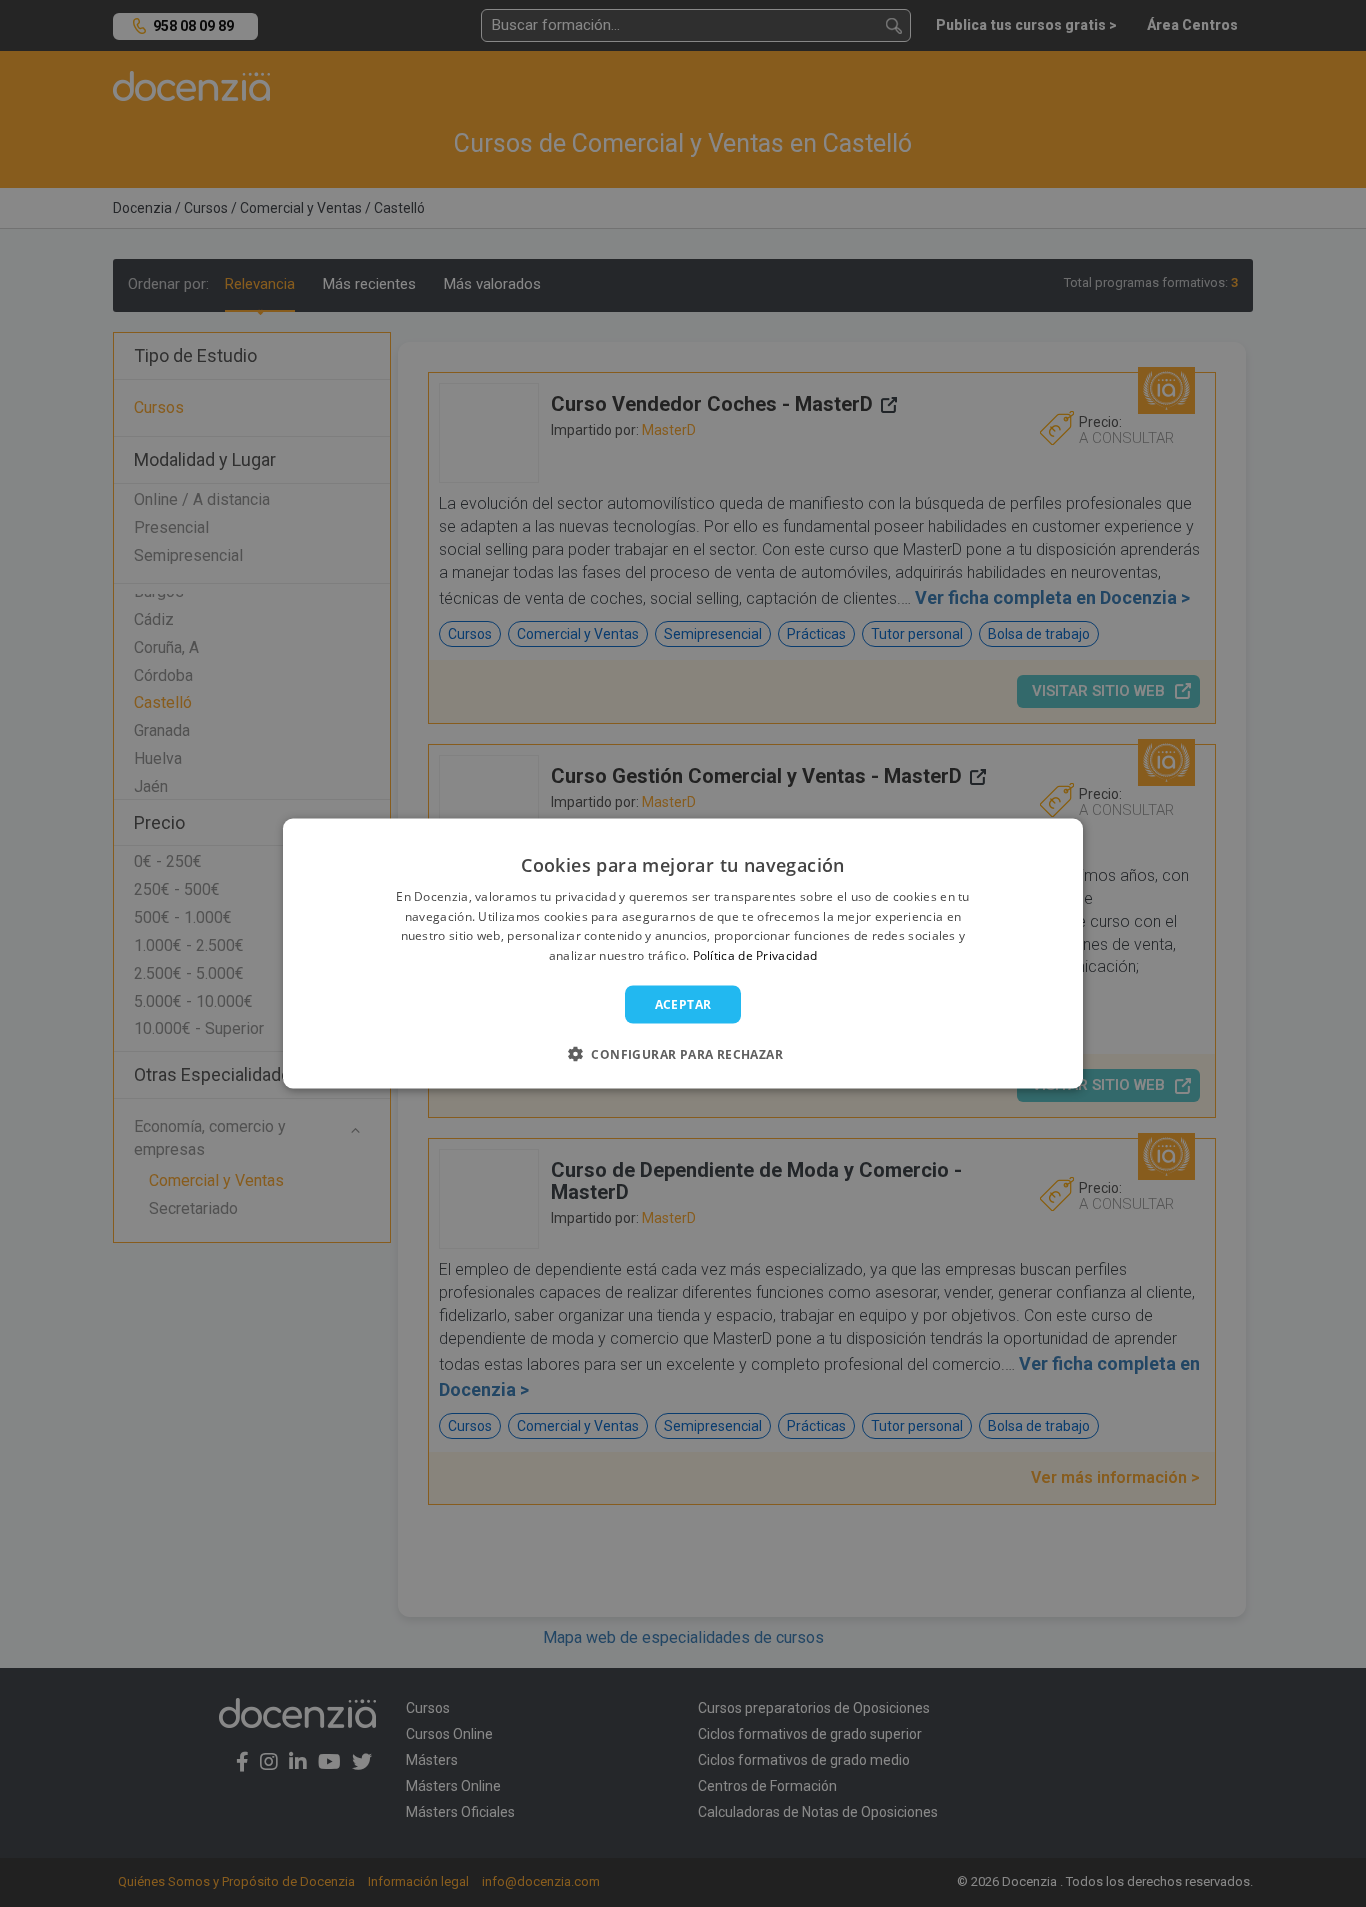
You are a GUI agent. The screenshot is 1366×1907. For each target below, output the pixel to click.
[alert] (683, 953)
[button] (683, 1054)
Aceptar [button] (683, 1004)
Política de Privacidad (755, 955)
